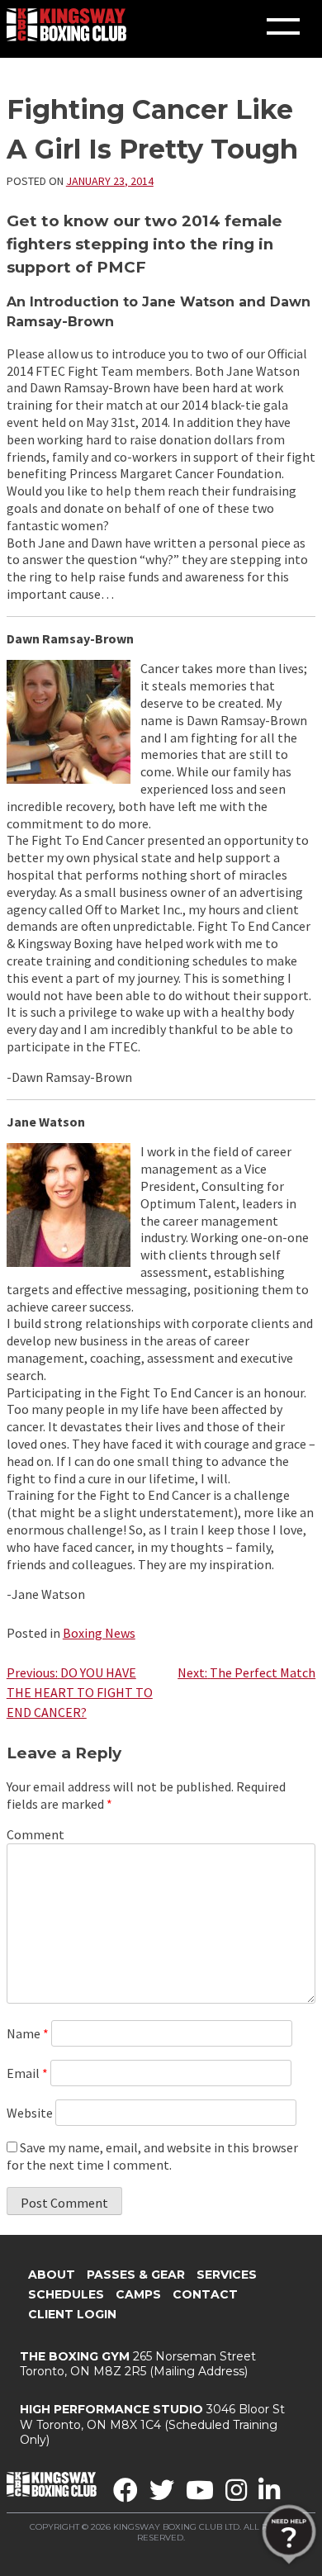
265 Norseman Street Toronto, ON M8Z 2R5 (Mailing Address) (138, 2364)
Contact (205, 2294)
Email (27, 2073)
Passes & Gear (136, 2275)
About (52, 2275)
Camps (138, 2294)
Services (227, 2275)
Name (28, 2033)
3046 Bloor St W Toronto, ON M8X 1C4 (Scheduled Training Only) (152, 2424)
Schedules (66, 2294)
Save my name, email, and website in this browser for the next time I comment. (152, 2156)
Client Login (72, 2314)
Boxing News (99, 1633)
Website (30, 2113)
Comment (36, 1834)
